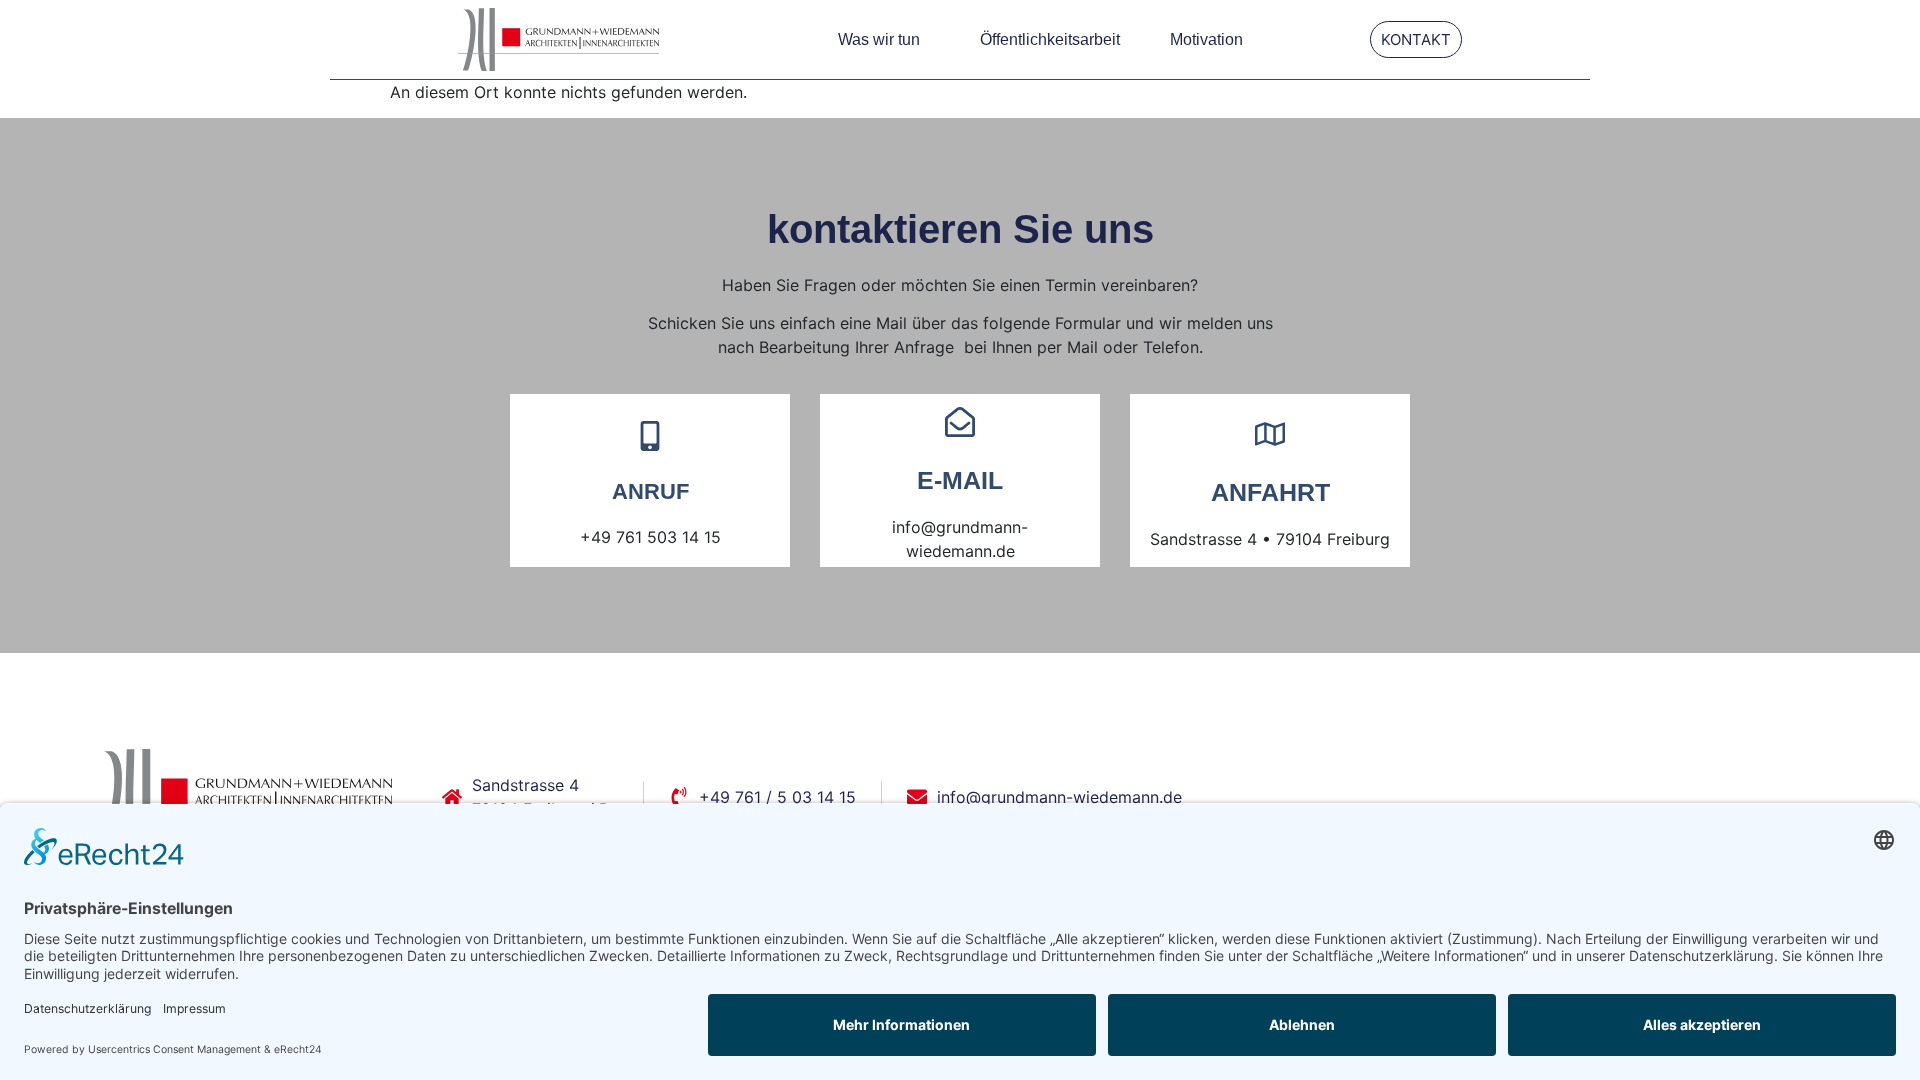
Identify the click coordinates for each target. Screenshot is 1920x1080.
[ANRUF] (650, 436)
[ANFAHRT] (1270, 434)
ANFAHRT (1270, 492)
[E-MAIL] (960, 422)
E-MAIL (960, 480)
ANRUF (650, 491)
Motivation (1206, 39)
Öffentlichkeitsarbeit (1050, 39)
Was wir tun (879, 39)
